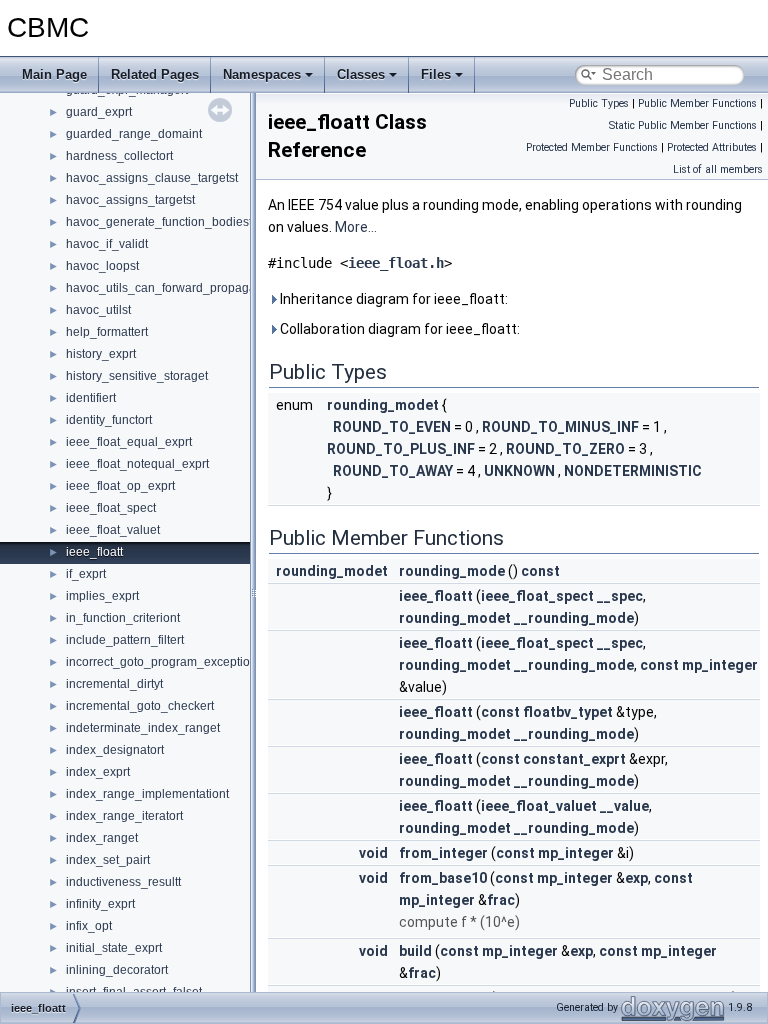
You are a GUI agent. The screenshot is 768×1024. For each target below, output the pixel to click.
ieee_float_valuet (113, 530)
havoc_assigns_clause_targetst (152, 178)
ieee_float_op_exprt (120, 486)
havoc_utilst (98, 310)
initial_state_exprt (114, 948)
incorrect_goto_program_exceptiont (163, 662)
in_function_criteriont (123, 618)
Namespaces (262, 74)
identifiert (91, 398)
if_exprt (86, 574)
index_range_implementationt (147, 794)
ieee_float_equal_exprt (129, 442)
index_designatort (115, 750)
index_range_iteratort (124, 816)
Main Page (54, 74)
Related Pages (155, 74)
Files (436, 74)
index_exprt (98, 772)
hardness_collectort (119, 156)
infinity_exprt (100, 904)
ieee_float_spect (111, 508)
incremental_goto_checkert (140, 706)
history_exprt (101, 354)
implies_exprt (102, 596)
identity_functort (109, 420)
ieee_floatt (94, 552)
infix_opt (89, 926)
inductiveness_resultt (123, 882)
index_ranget (102, 838)
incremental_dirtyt (114, 684)
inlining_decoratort (117, 970)
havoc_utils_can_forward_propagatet (167, 288)
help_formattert (107, 332)
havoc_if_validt (107, 244)
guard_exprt (99, 112)
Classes (361, 74)
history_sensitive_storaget (137, 376)
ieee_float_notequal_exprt (137, 464)
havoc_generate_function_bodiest (159, 222)
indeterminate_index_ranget (143, 728)
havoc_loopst (102, 266)
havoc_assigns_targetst (130, 200)
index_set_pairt (108, 860)
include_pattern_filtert (125, 640)
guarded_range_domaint (134, 134)
